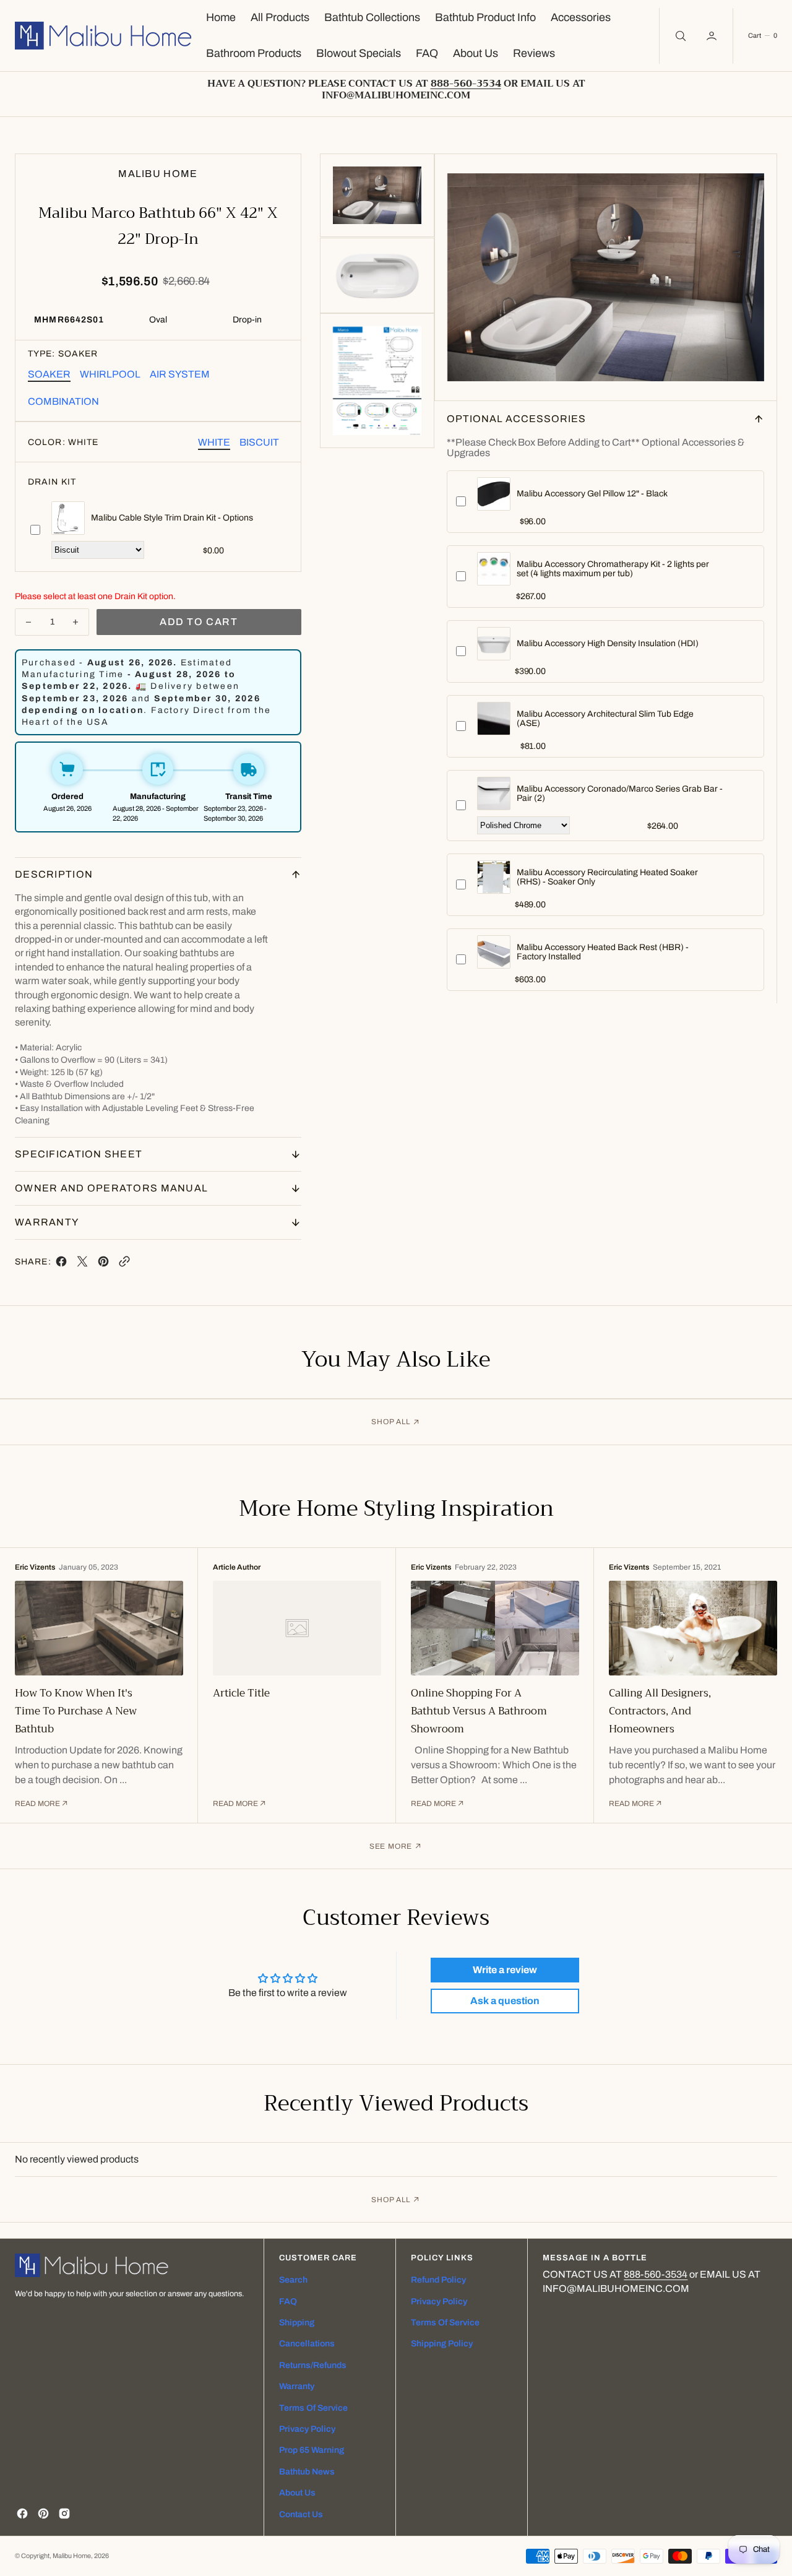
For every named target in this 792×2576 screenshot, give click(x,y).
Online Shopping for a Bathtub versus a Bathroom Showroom (479, 1711)
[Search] (679, 36)
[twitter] (82, 1264)
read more (37, 1804)
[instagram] (64, 2513)
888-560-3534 (656, 2274)
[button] (713, 36)
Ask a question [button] (505, 2001)
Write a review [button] (505, 1970)
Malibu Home (72, 2556)
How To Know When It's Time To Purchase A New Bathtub (76, 1711)
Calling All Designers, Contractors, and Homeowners (660, 1711)
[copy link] (124, 1264)
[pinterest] (103, 1264)
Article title (241, 1693)
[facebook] (61, 1264)
